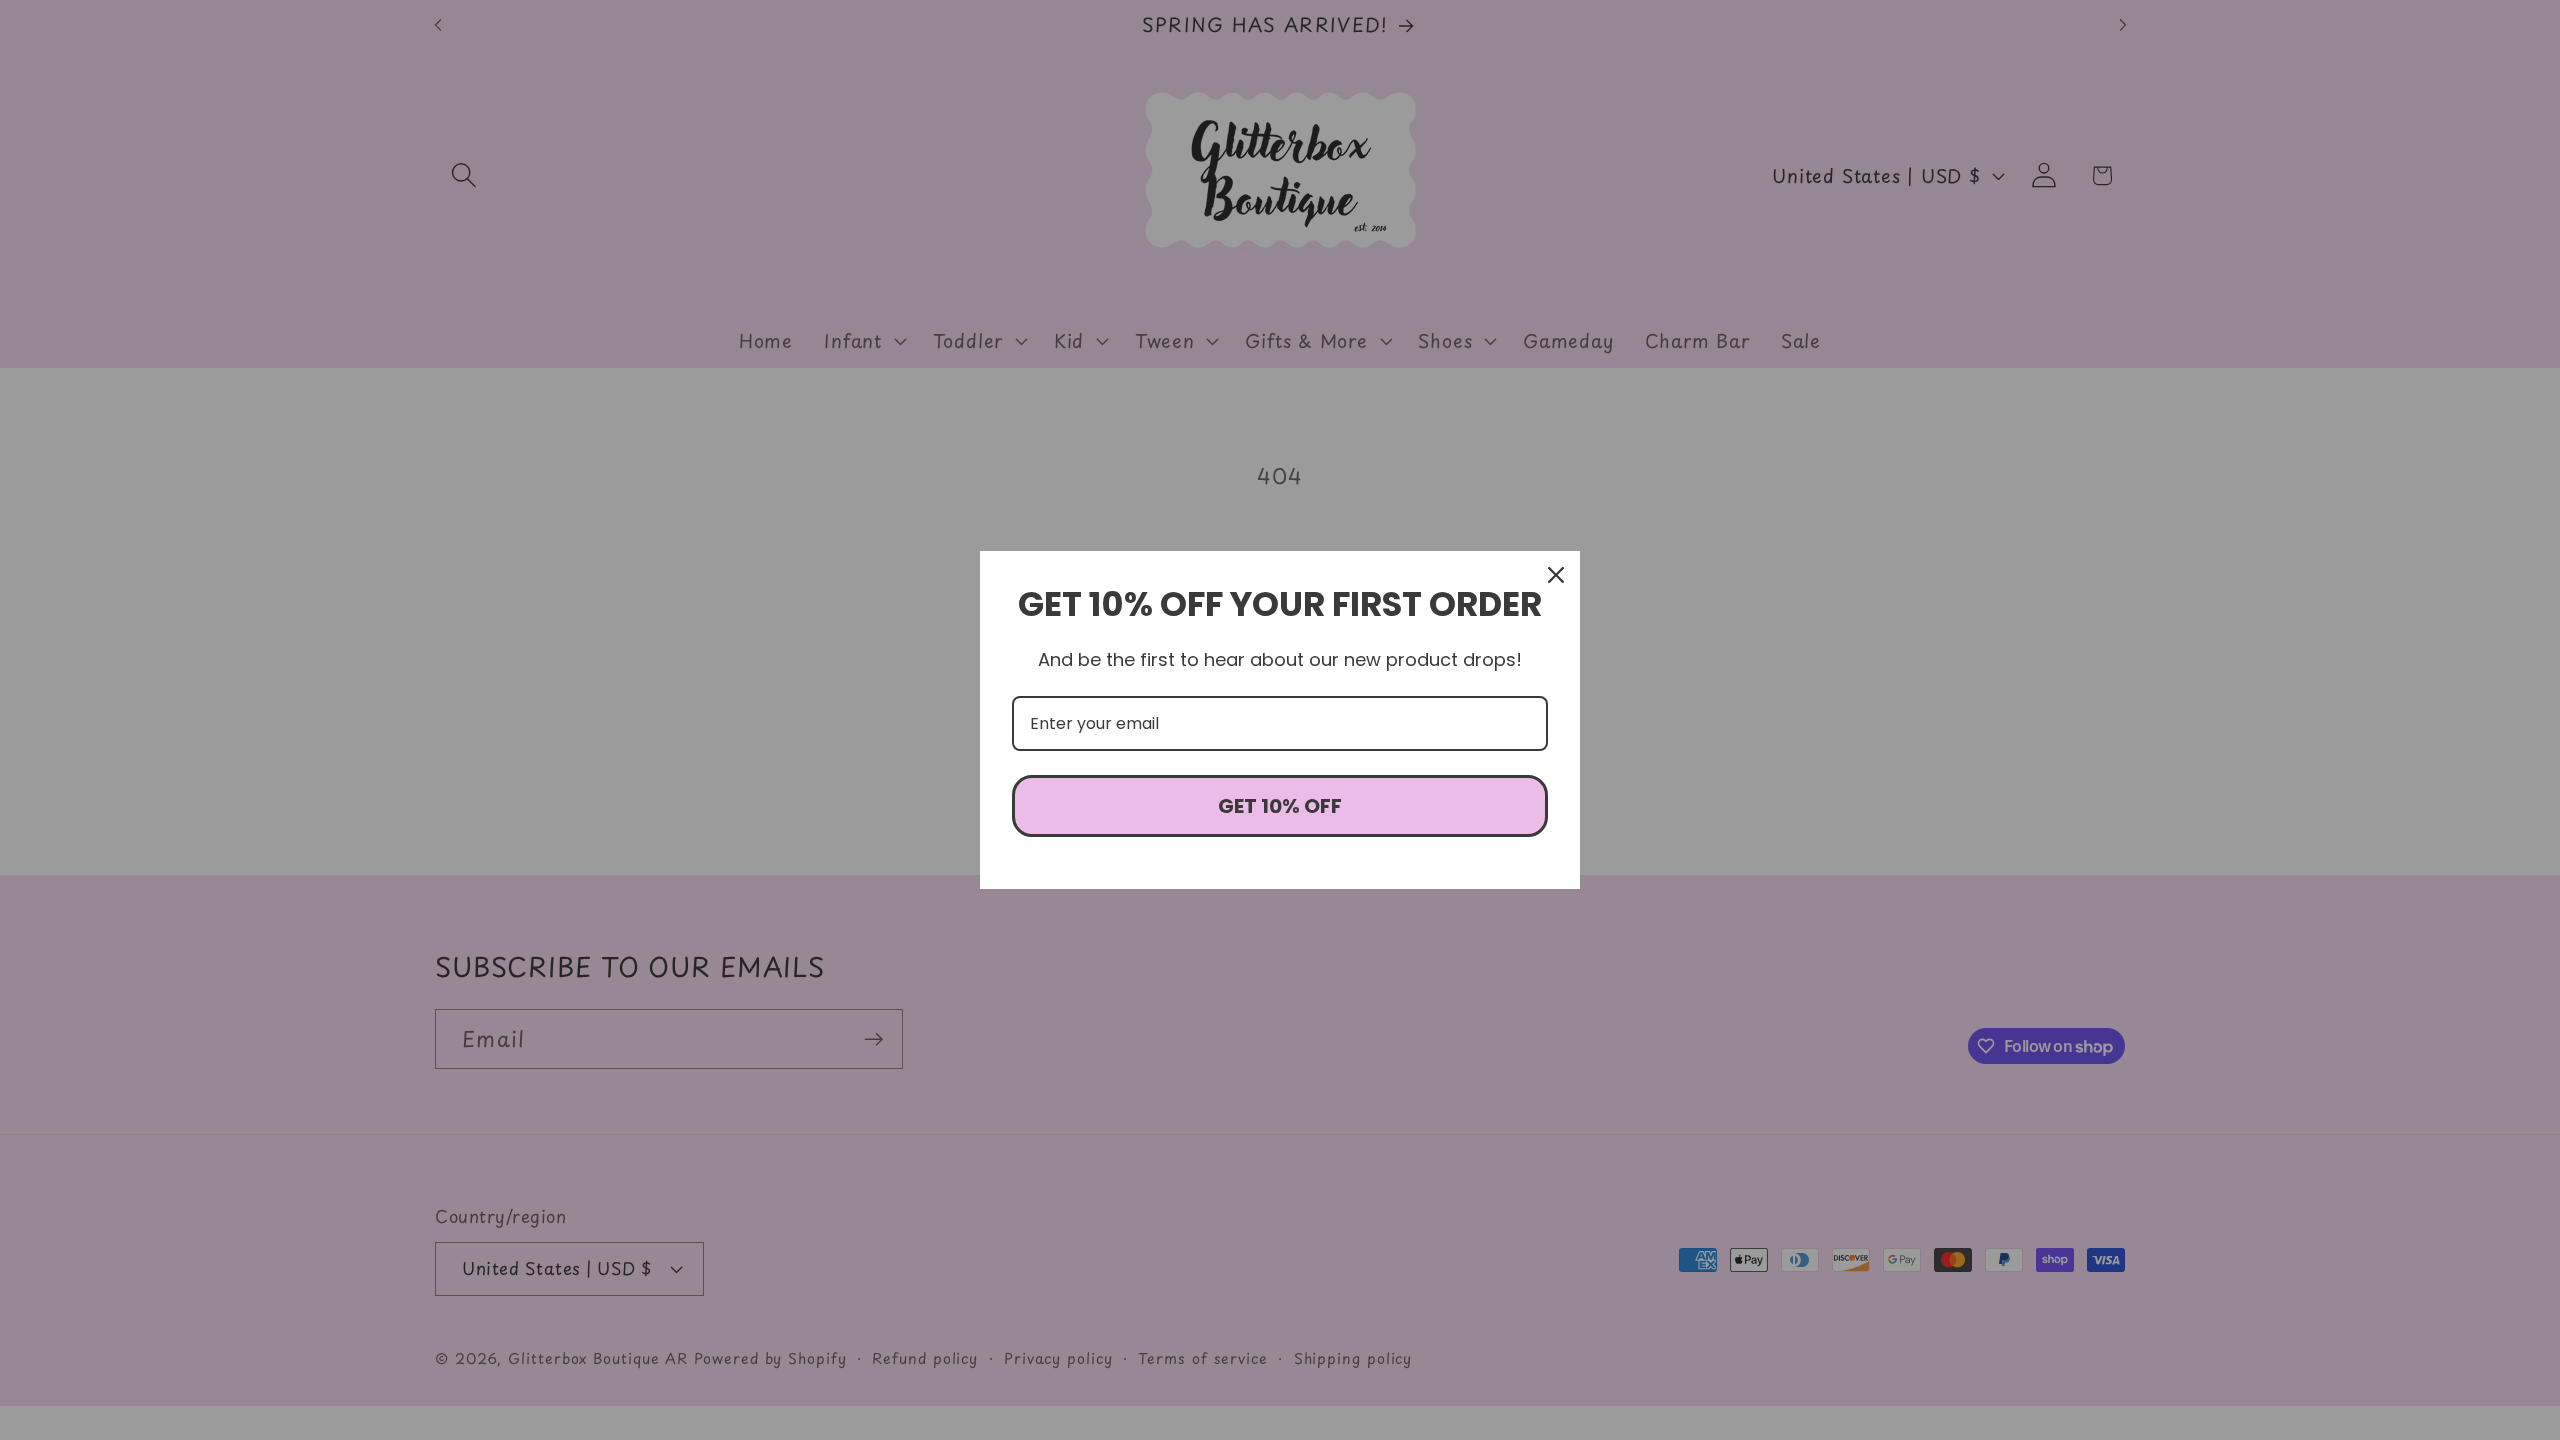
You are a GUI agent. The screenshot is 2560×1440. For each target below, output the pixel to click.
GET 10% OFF (1280, 806)
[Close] (1556, 575)
